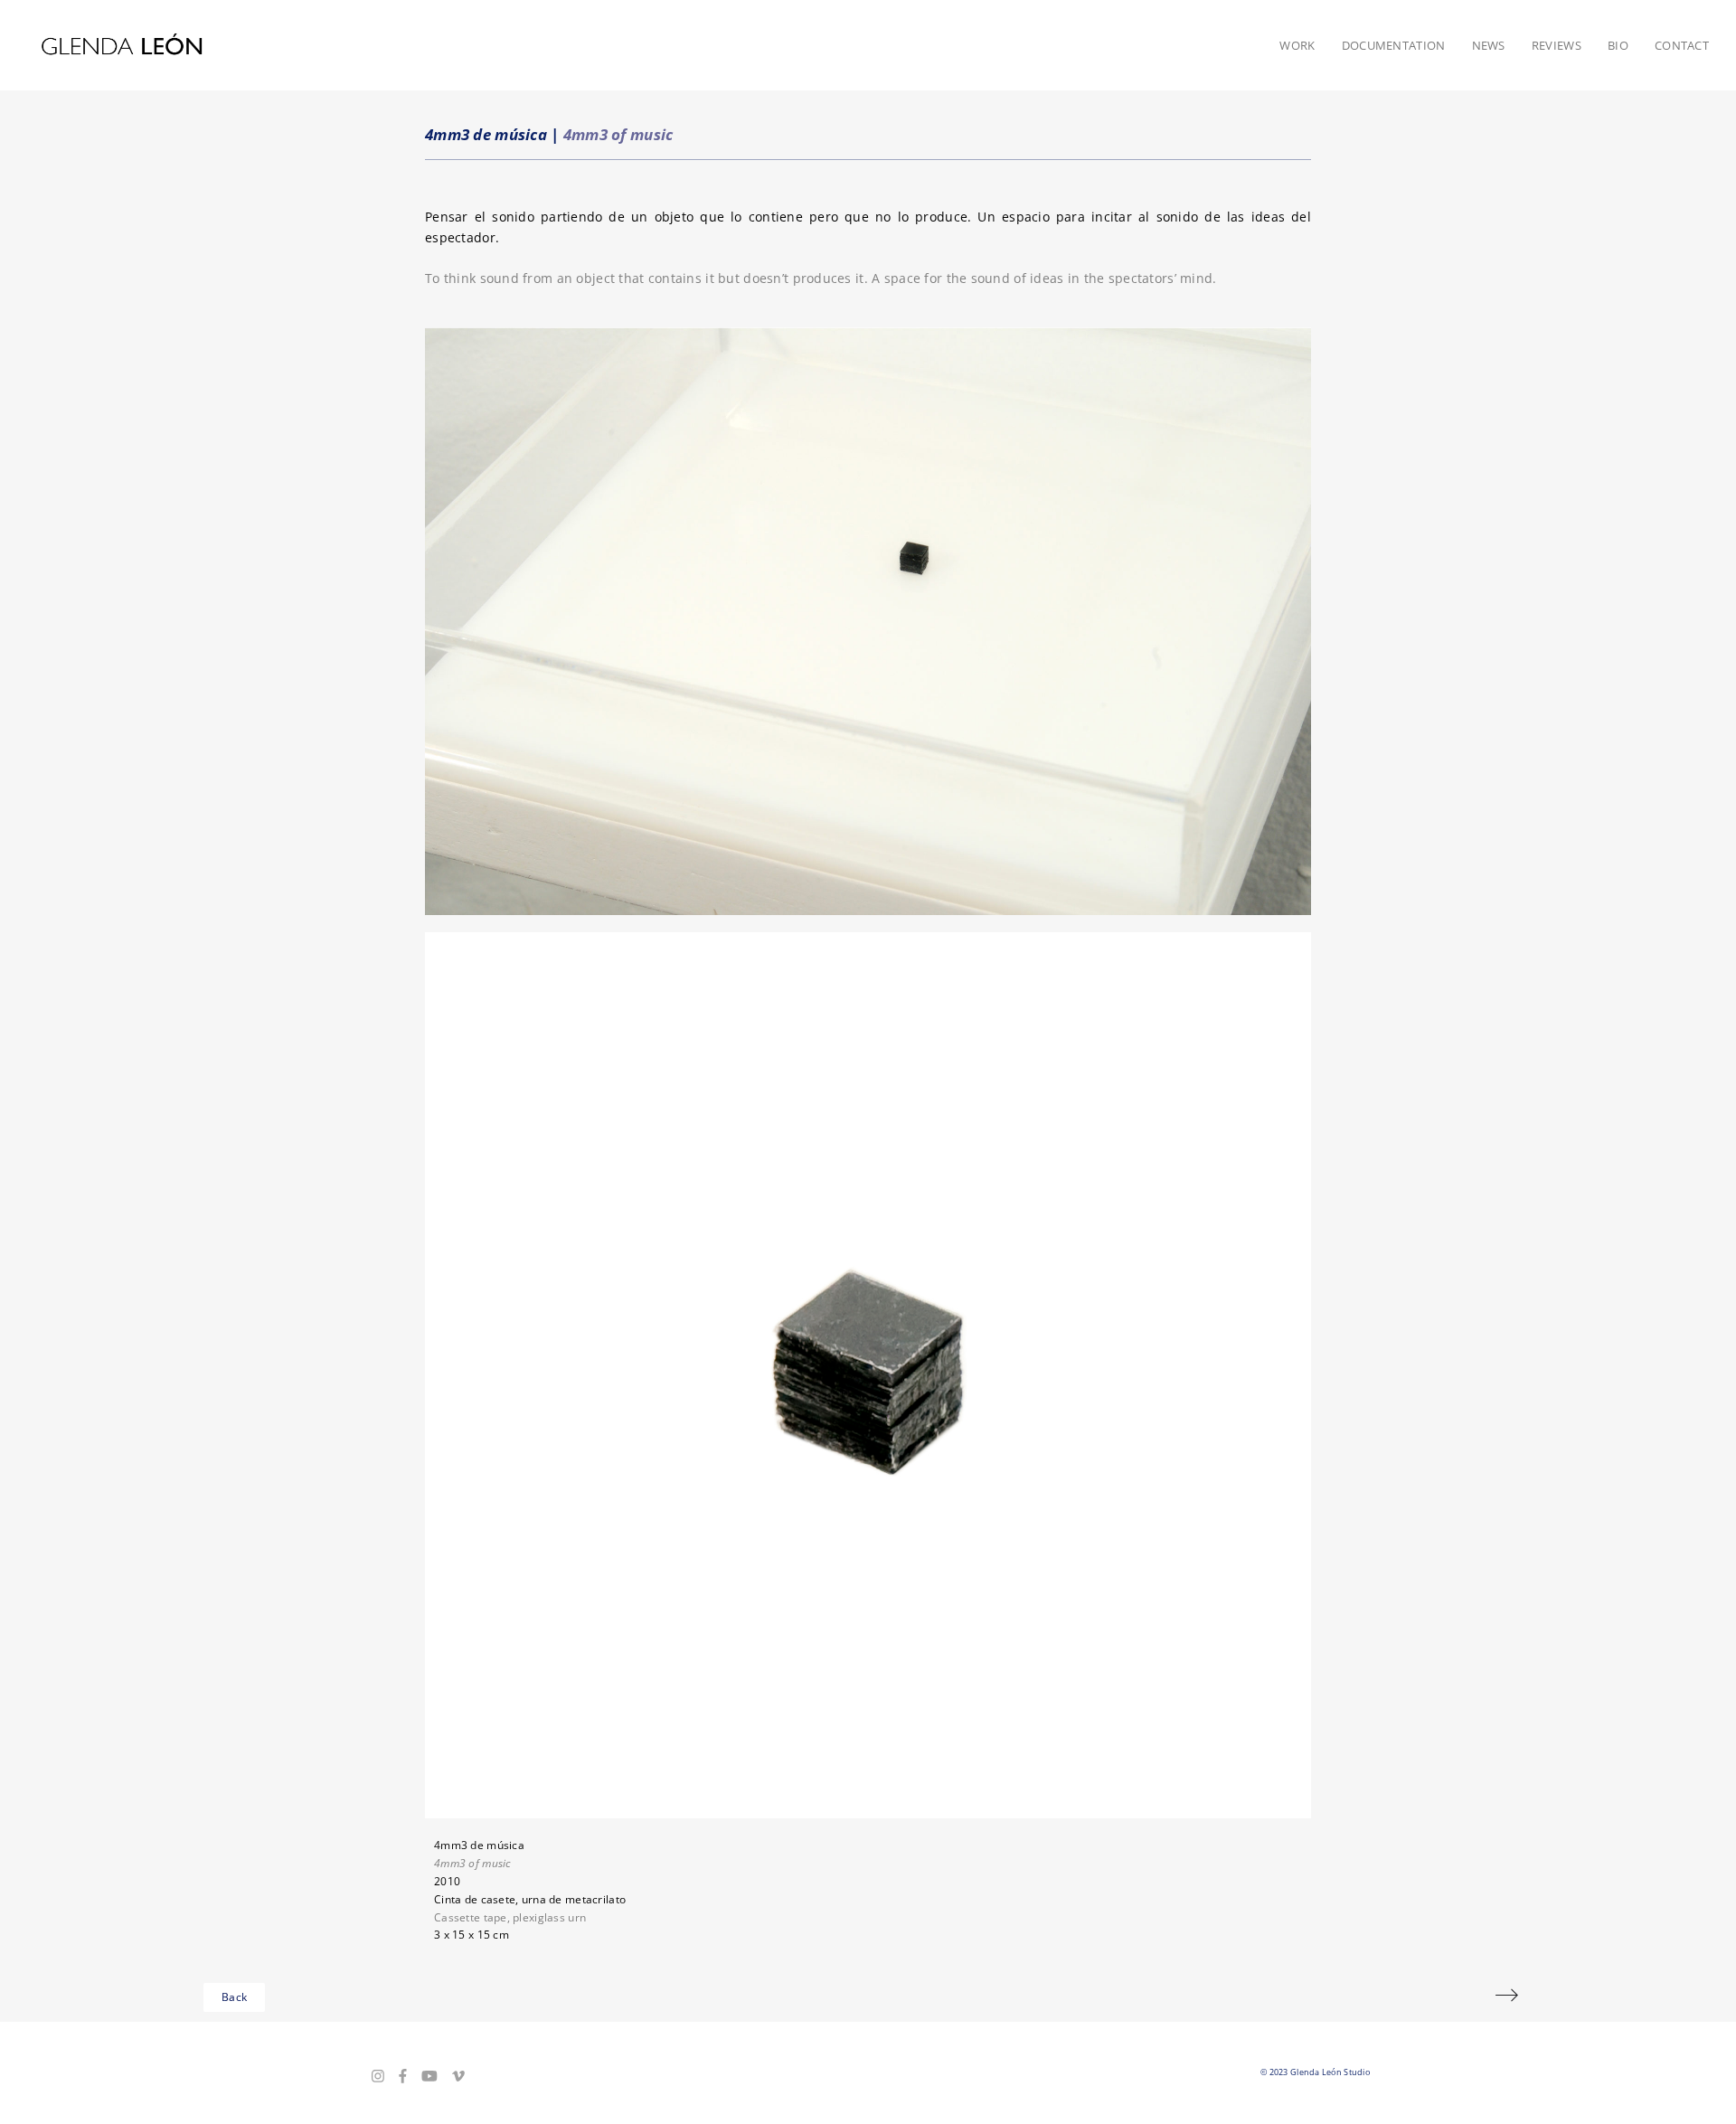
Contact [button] (1682, 45)
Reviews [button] (1557, 45)
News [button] (1489, 45)
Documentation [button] (1394, 45)
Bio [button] (1618, 45)
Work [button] (1297, 45)
